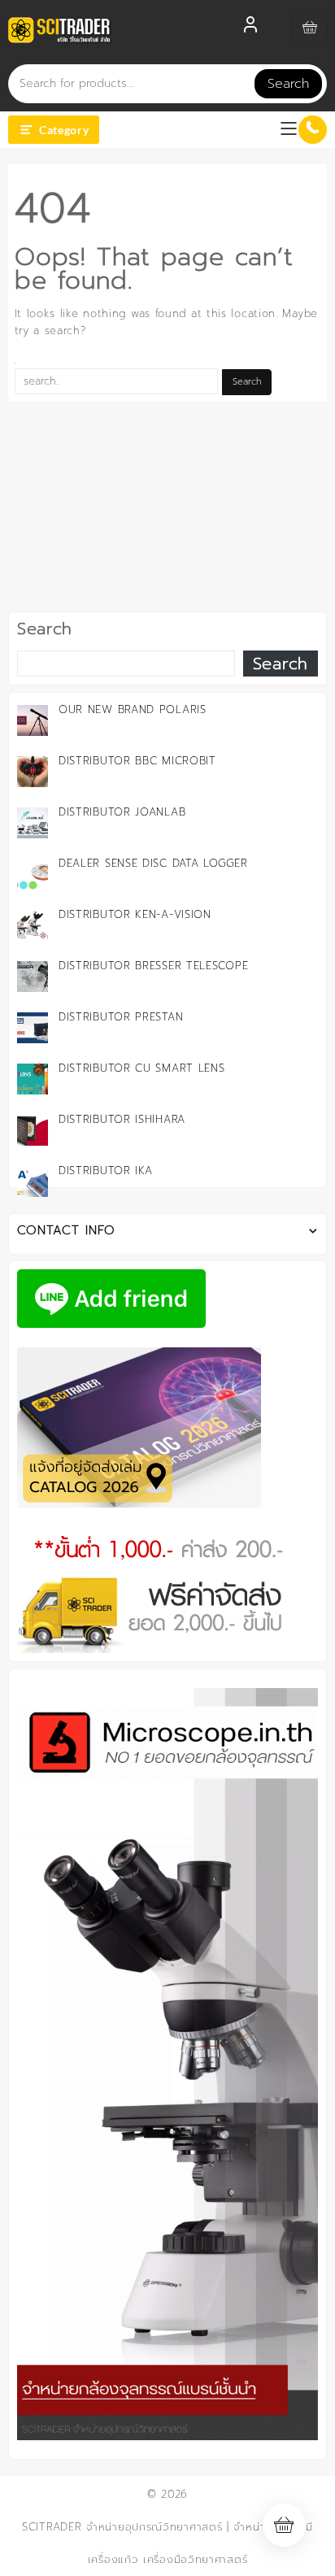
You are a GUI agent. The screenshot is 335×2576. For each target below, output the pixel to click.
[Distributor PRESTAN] (33, 1028)
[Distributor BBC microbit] (33, 772)
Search (288, 84)
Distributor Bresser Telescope (153, 966)
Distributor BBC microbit (137, 761)
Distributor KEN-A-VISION (135, 914)
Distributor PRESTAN (121, 1017)
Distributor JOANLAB (122, 812)
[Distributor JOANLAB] (33, 823)
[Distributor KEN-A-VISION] (33, 925)
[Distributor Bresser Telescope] (33, 977)
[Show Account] (250, 28)
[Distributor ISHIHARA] (33, 1130)
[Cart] (310, 28)
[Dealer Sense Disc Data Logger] (33, 874)
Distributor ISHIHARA (122, 1119)
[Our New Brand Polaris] (33, 720)
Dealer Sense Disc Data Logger (153, 863)
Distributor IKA (106, 1171)
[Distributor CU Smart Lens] (33, 1079)
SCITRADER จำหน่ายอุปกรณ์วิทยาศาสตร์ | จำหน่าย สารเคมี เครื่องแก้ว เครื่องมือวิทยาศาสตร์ (167, 2543)
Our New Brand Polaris (133, 709)
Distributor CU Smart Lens (142, 1068)
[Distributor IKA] (33, 1181)
